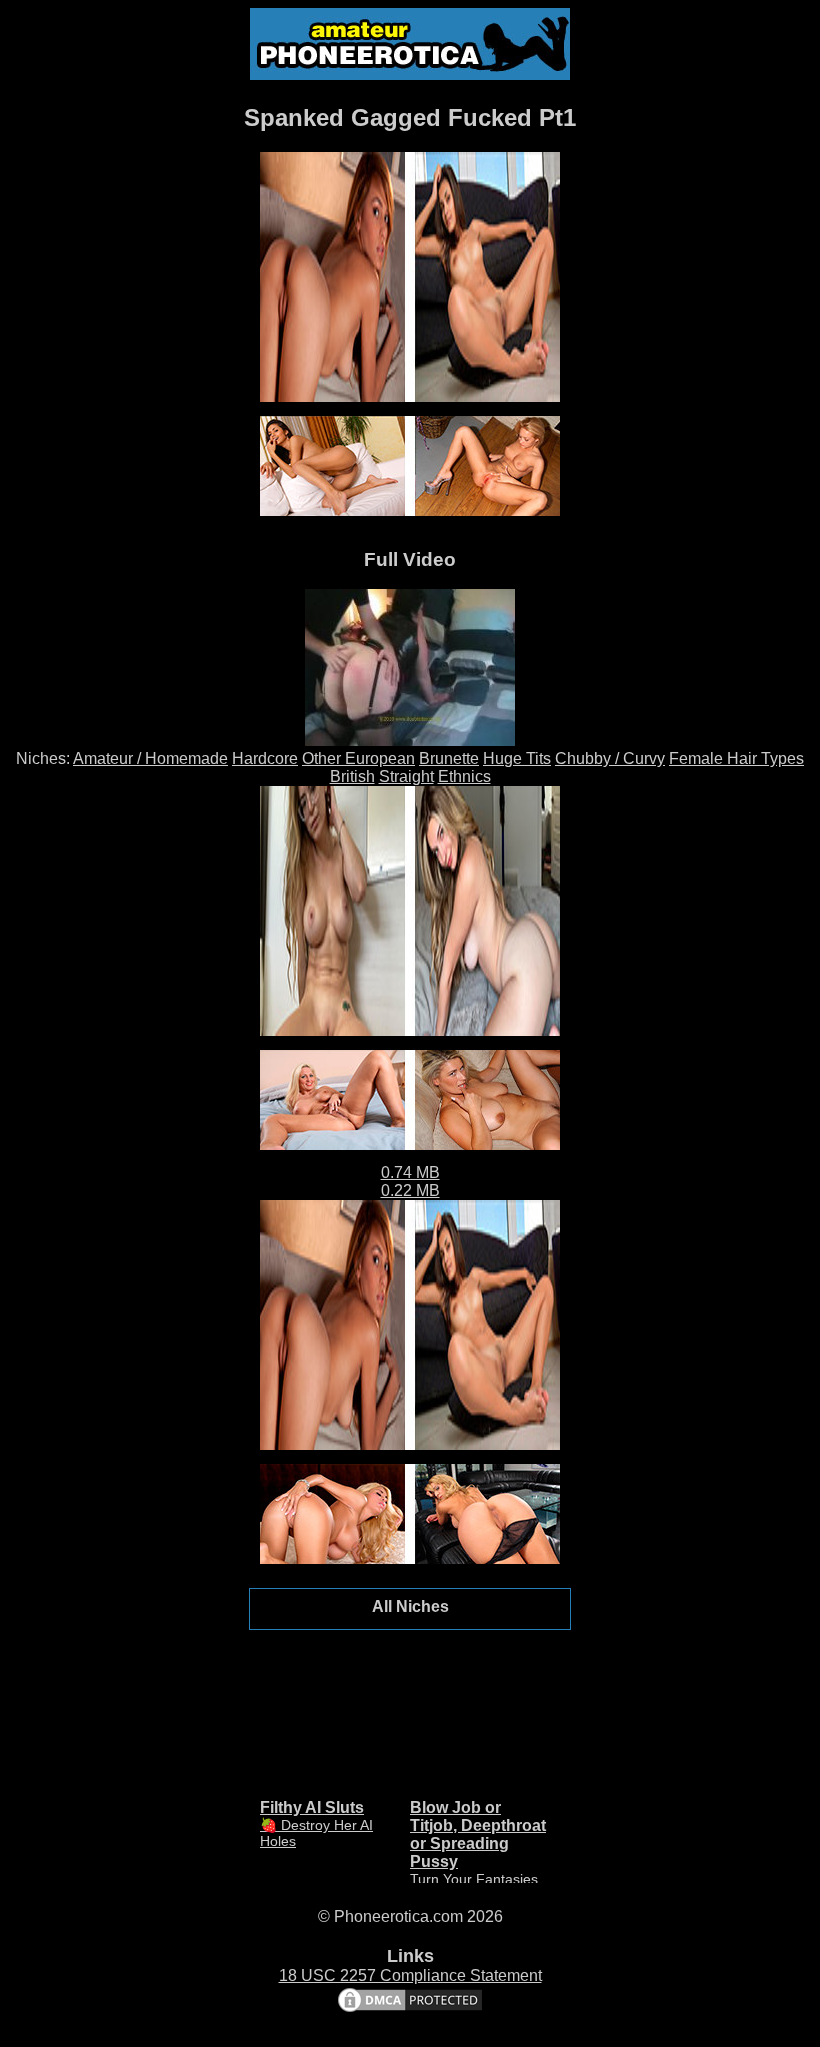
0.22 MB (410, 1190)
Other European (358, 758)
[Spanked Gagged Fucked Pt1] (410, 740)
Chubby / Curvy (610, 758)
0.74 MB (410, 1172)
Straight (406, 776)
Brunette (449, 758)
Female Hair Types (736, 758)
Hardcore (265, 758)
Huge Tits (517, 758)
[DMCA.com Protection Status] (410, 2009)
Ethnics (464, 776)
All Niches (410, 1606)
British (352, 776)
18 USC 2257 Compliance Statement (410, 1975)
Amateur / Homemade (150, 758)
